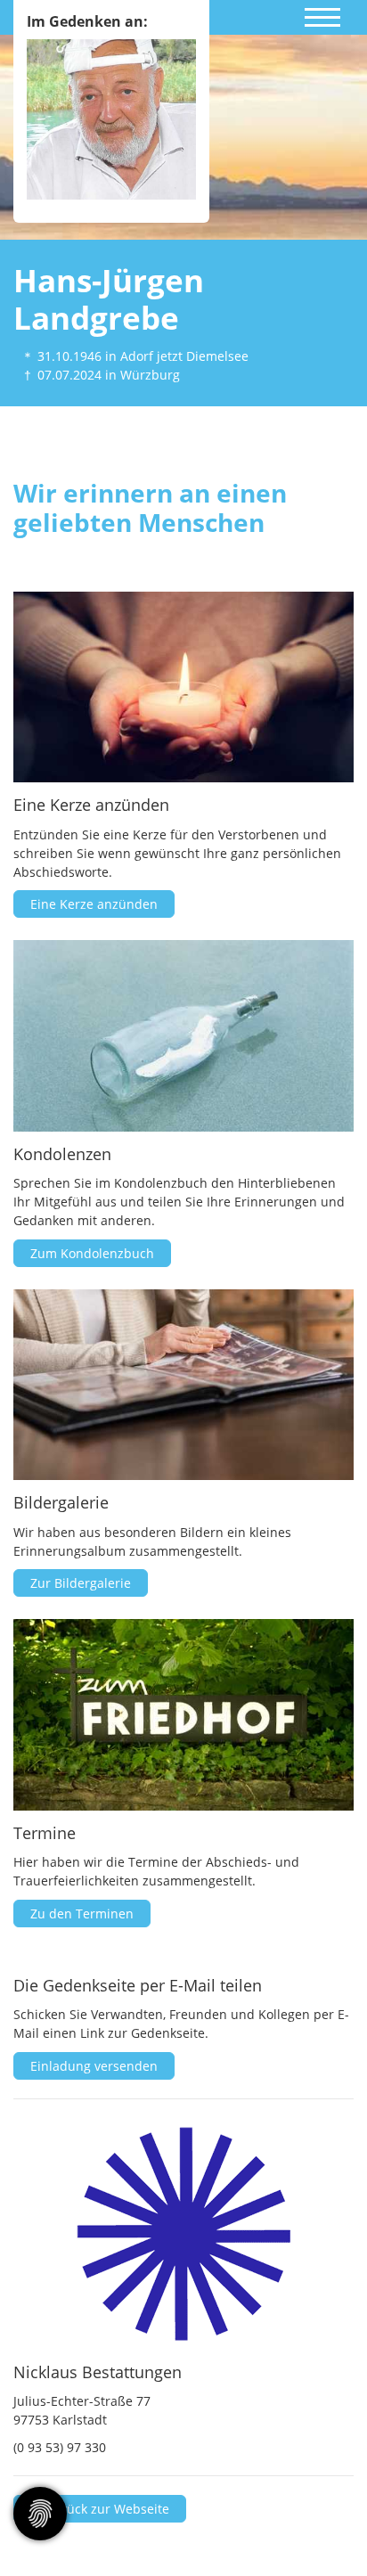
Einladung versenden (94, 2066)
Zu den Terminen (82, 1914)
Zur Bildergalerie (81, 1583)
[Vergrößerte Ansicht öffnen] (183, 2234)
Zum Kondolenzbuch (92, 1253)
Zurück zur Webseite (106, 2509)
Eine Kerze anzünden (94, 904)
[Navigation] (322, 14)
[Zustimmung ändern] (40, 2514)
